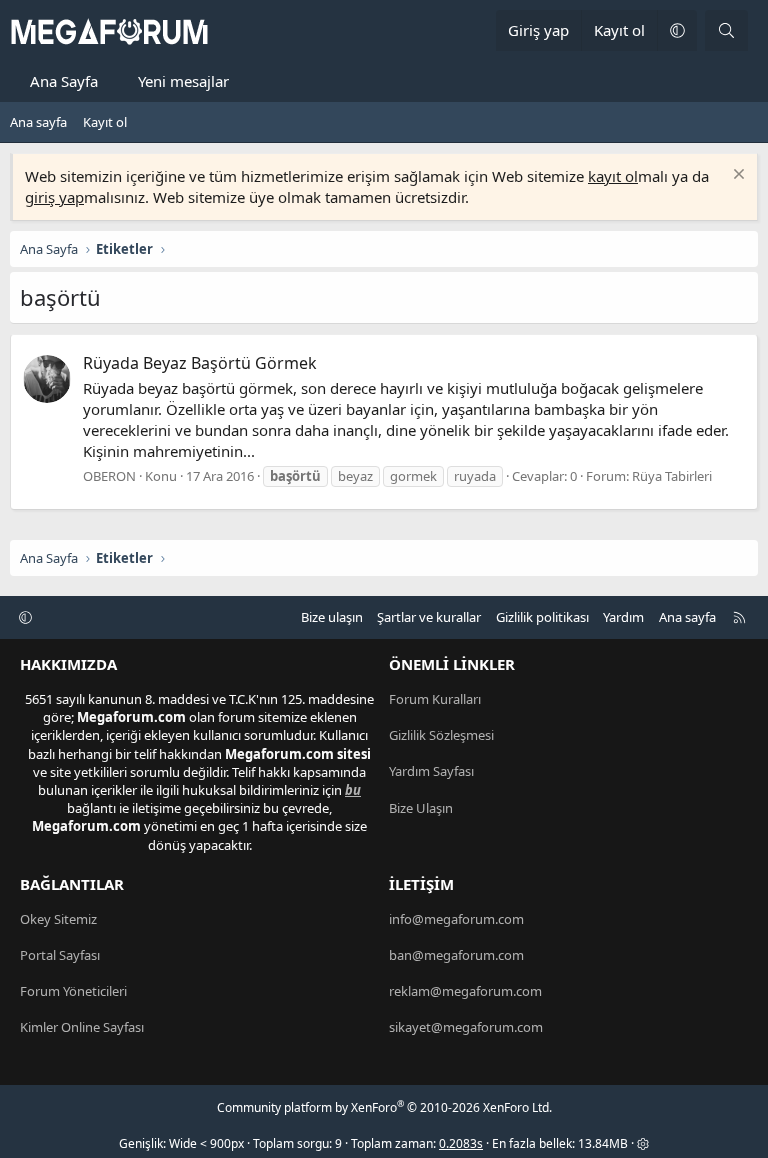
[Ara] (726, 30)
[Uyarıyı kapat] (736, 176)
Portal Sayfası (60, 955)
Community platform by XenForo (384, 1107)
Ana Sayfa (64, 81)
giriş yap (54, 197)
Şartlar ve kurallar (429, 617)
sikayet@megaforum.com (466, 1027)
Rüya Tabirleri (672, 476)
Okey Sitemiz (58, 919)
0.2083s (461, 1143)
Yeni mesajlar (183, 81)
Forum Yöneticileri (73, 991)
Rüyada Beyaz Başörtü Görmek (200, 363)
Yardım (623, 617)
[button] (677, 30)
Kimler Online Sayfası (82, 1027)
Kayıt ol (105, 122)
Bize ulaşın (332, 617)
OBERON (109, 476)
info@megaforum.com (456, 919)
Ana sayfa (38, 122)
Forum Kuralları (435, 699)
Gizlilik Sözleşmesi (441, 735)
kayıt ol (613, 176)
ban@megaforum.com (456, 955)
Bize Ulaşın (421, 808)
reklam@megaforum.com (465, 991)
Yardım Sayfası (431, 771)
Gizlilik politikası (542, 617)
